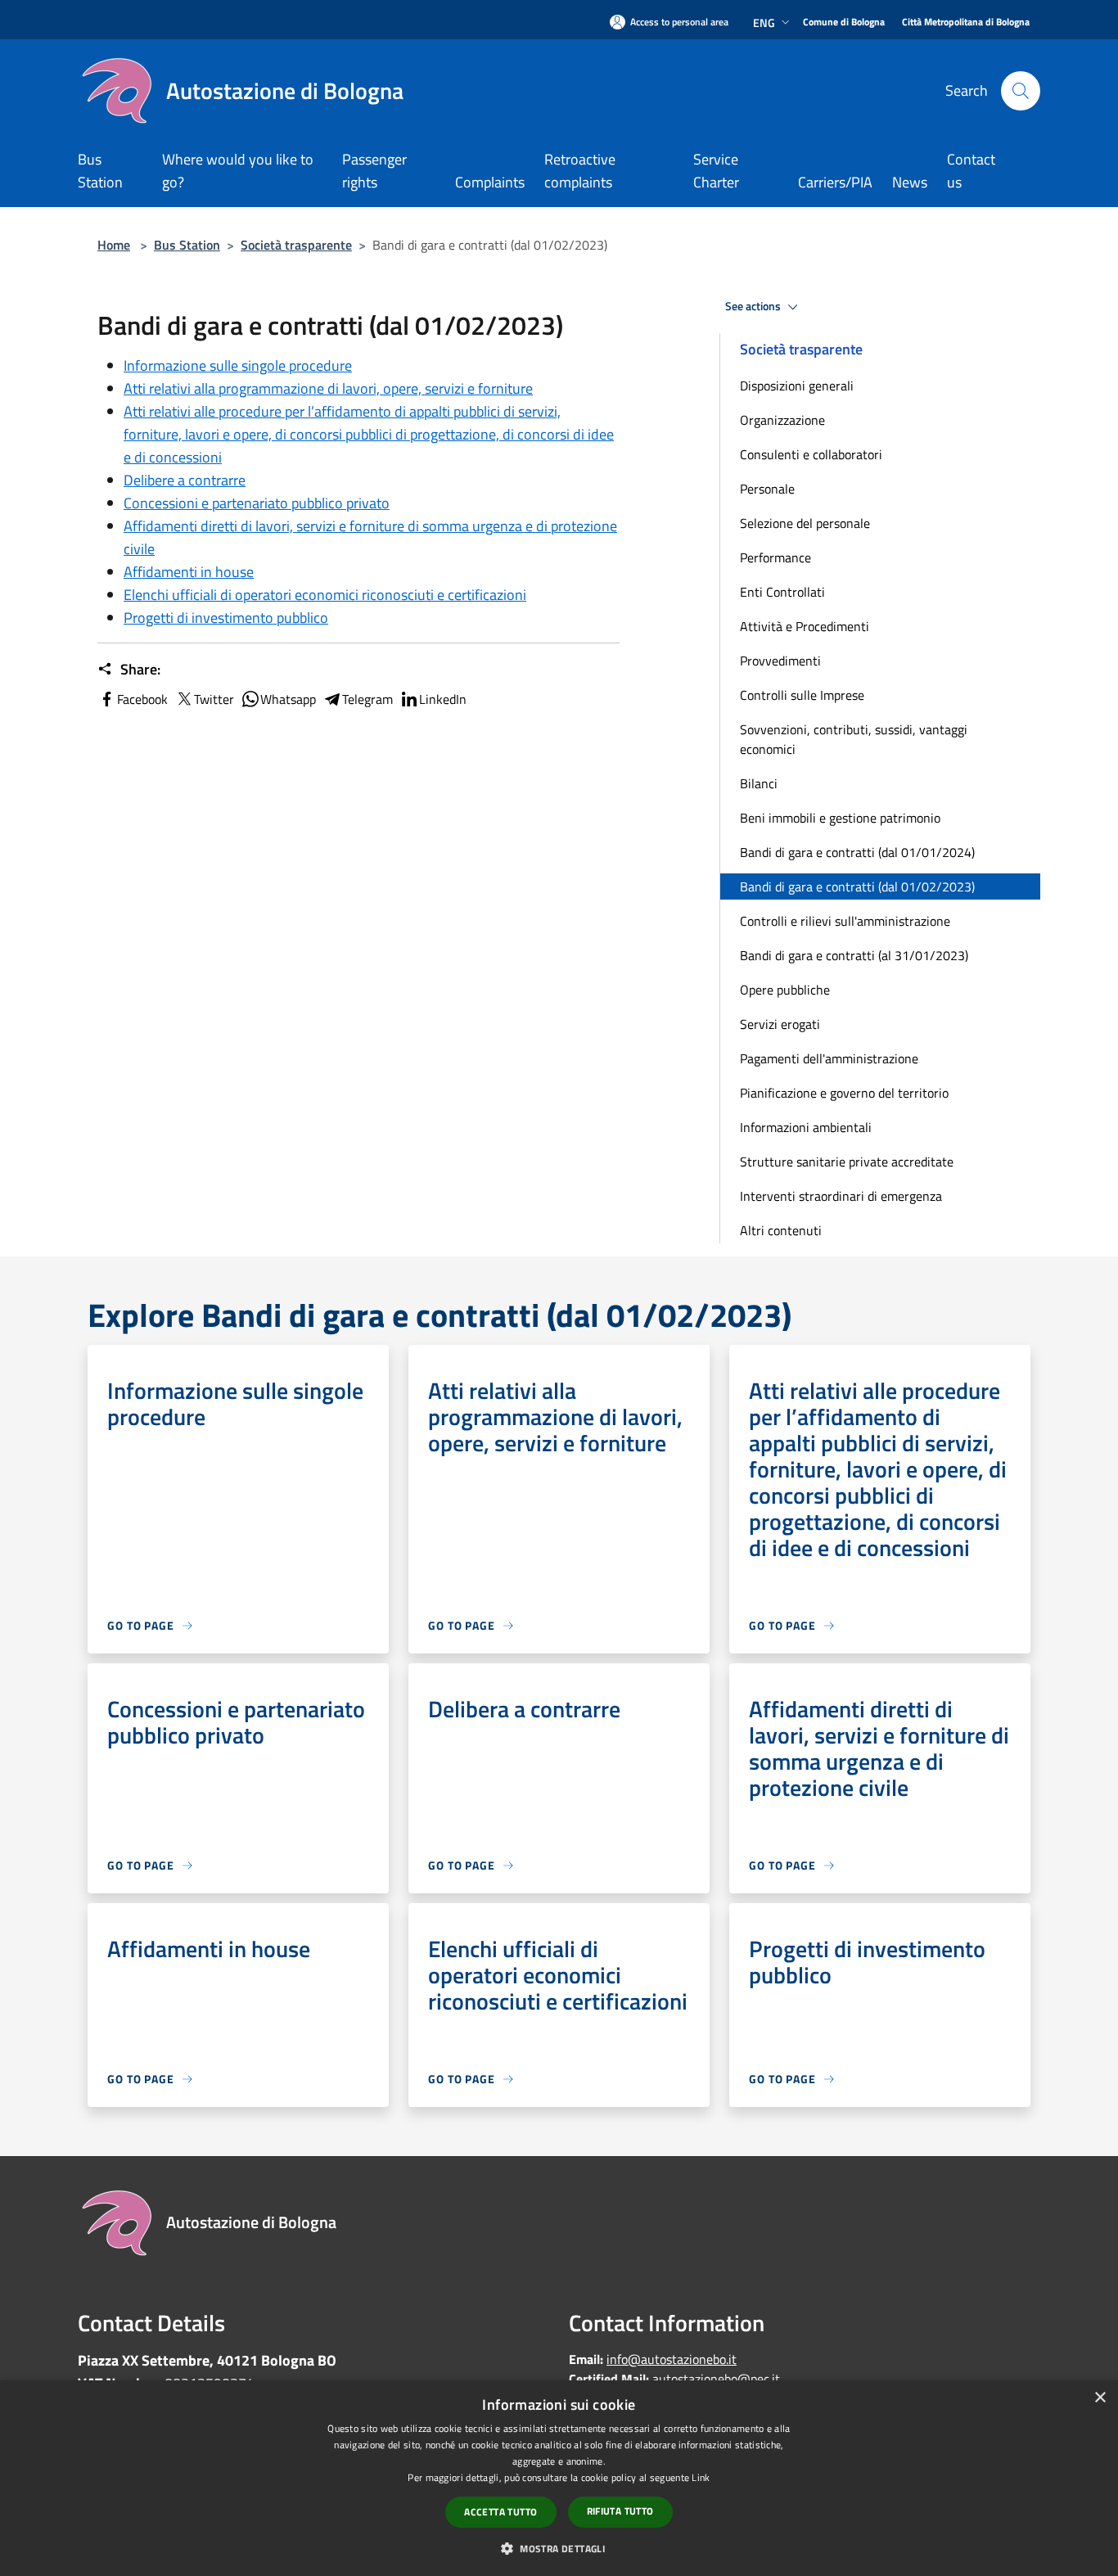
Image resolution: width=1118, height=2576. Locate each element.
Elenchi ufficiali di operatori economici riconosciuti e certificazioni (325, 595)
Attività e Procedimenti (805, 626)
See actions (754, 306)
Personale (767, 489)
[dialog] (559, 2478)
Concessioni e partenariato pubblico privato (257, 503)
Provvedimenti (780, 661)
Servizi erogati (780, 1024)
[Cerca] (1021, 91)
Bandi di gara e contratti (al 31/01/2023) (854, 955)
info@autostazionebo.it (672, 2359)
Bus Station (187, 245)
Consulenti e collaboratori (811, 454)
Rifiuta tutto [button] (620, 2511)
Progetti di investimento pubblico (226, 618)
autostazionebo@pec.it (716, 2379)
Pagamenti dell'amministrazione (829, 1058)
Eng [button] (764, 23)
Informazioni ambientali (806, 1127)
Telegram (367, 699)
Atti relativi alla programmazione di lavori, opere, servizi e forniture (328, 388)
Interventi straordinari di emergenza (841, 1196)
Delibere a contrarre (185, 480)
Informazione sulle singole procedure (238, 365)
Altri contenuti (781, 1230)
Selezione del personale (805, 523)
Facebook (142, 699)
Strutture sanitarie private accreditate (847, 1162)
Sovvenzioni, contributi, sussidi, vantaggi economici (854, 739)
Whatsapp (288, 699)
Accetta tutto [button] (500, 2512)
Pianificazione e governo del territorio (844, 1093)
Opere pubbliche (785, 990)
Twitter (214, 699)
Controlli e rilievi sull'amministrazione (845, 921)
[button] (559, 2548)
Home (114, 245)
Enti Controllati (782, 592)
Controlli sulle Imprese (802, 695)
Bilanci (759, 783)
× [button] (1100, 2398)
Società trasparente (296, 245)
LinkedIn (443, 699)
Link (701, 2477)
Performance (775, 557)
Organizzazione (782, 420)
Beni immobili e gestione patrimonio (840, 818)
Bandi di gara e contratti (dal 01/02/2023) (857, 886)
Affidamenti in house (189, 572)
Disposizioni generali (797, 386)
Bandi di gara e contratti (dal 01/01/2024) (857, 852)
